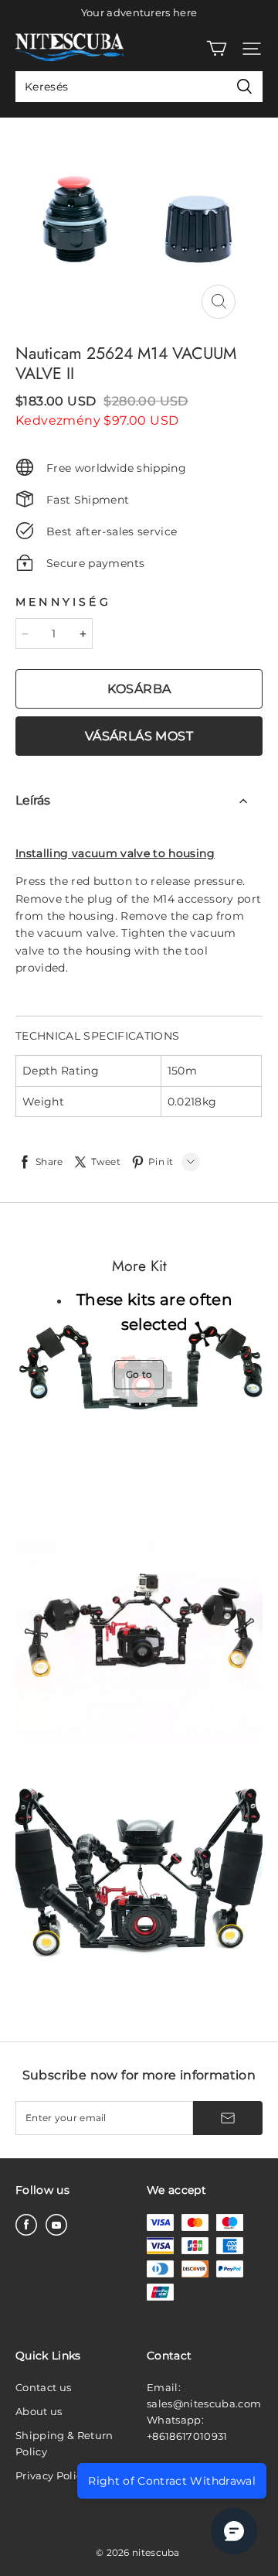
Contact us (43, 2387)
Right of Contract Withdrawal (172, 2481)
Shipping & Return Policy (64, 2443)
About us (39, 2411)
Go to (139, 1374)
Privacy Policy (52, 2475)
